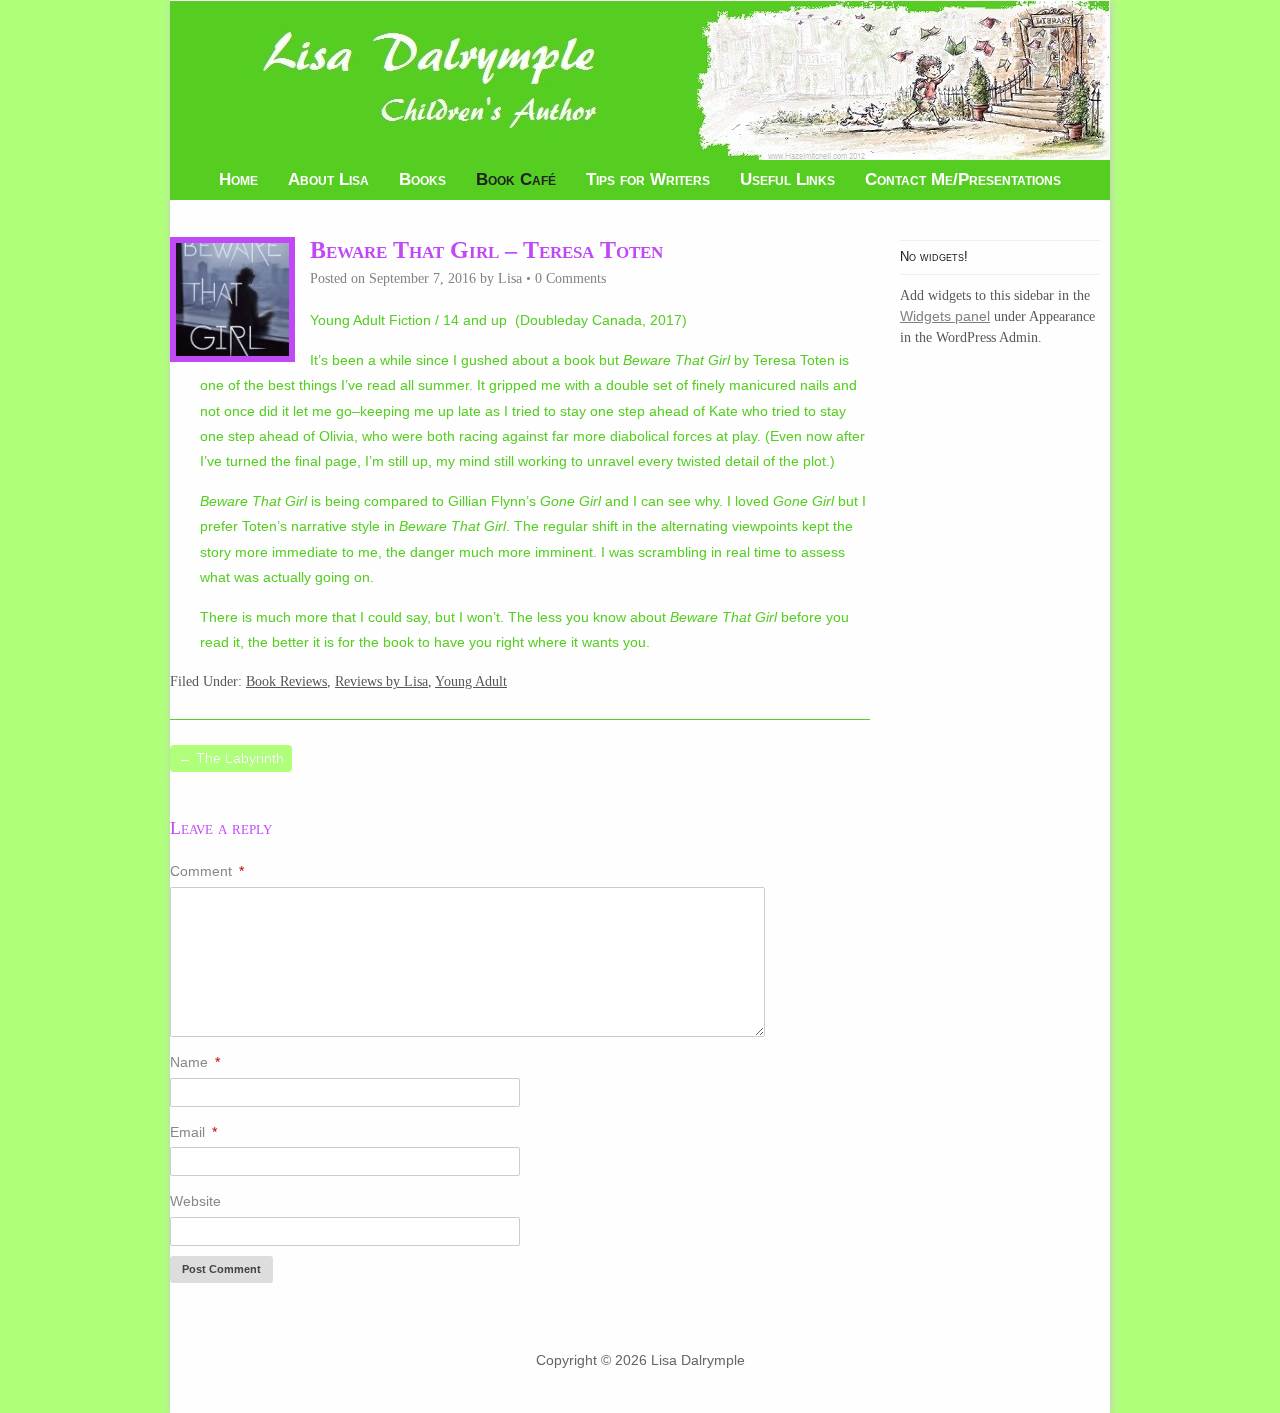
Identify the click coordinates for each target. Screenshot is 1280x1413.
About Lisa (328, 179)
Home (238, 179)
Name (195, 1062)
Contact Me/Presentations (963, 179)
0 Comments (570, 278)
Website (195, 1201)
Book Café (516, 179)
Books (422, 179)
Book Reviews (286, 681)
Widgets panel (945, 316)
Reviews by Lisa (381, 681)
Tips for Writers (648, 179)
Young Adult (471, 681)
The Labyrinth (231, 758)
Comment (207, 871)
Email (193, 1132)
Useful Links (787, 179)
